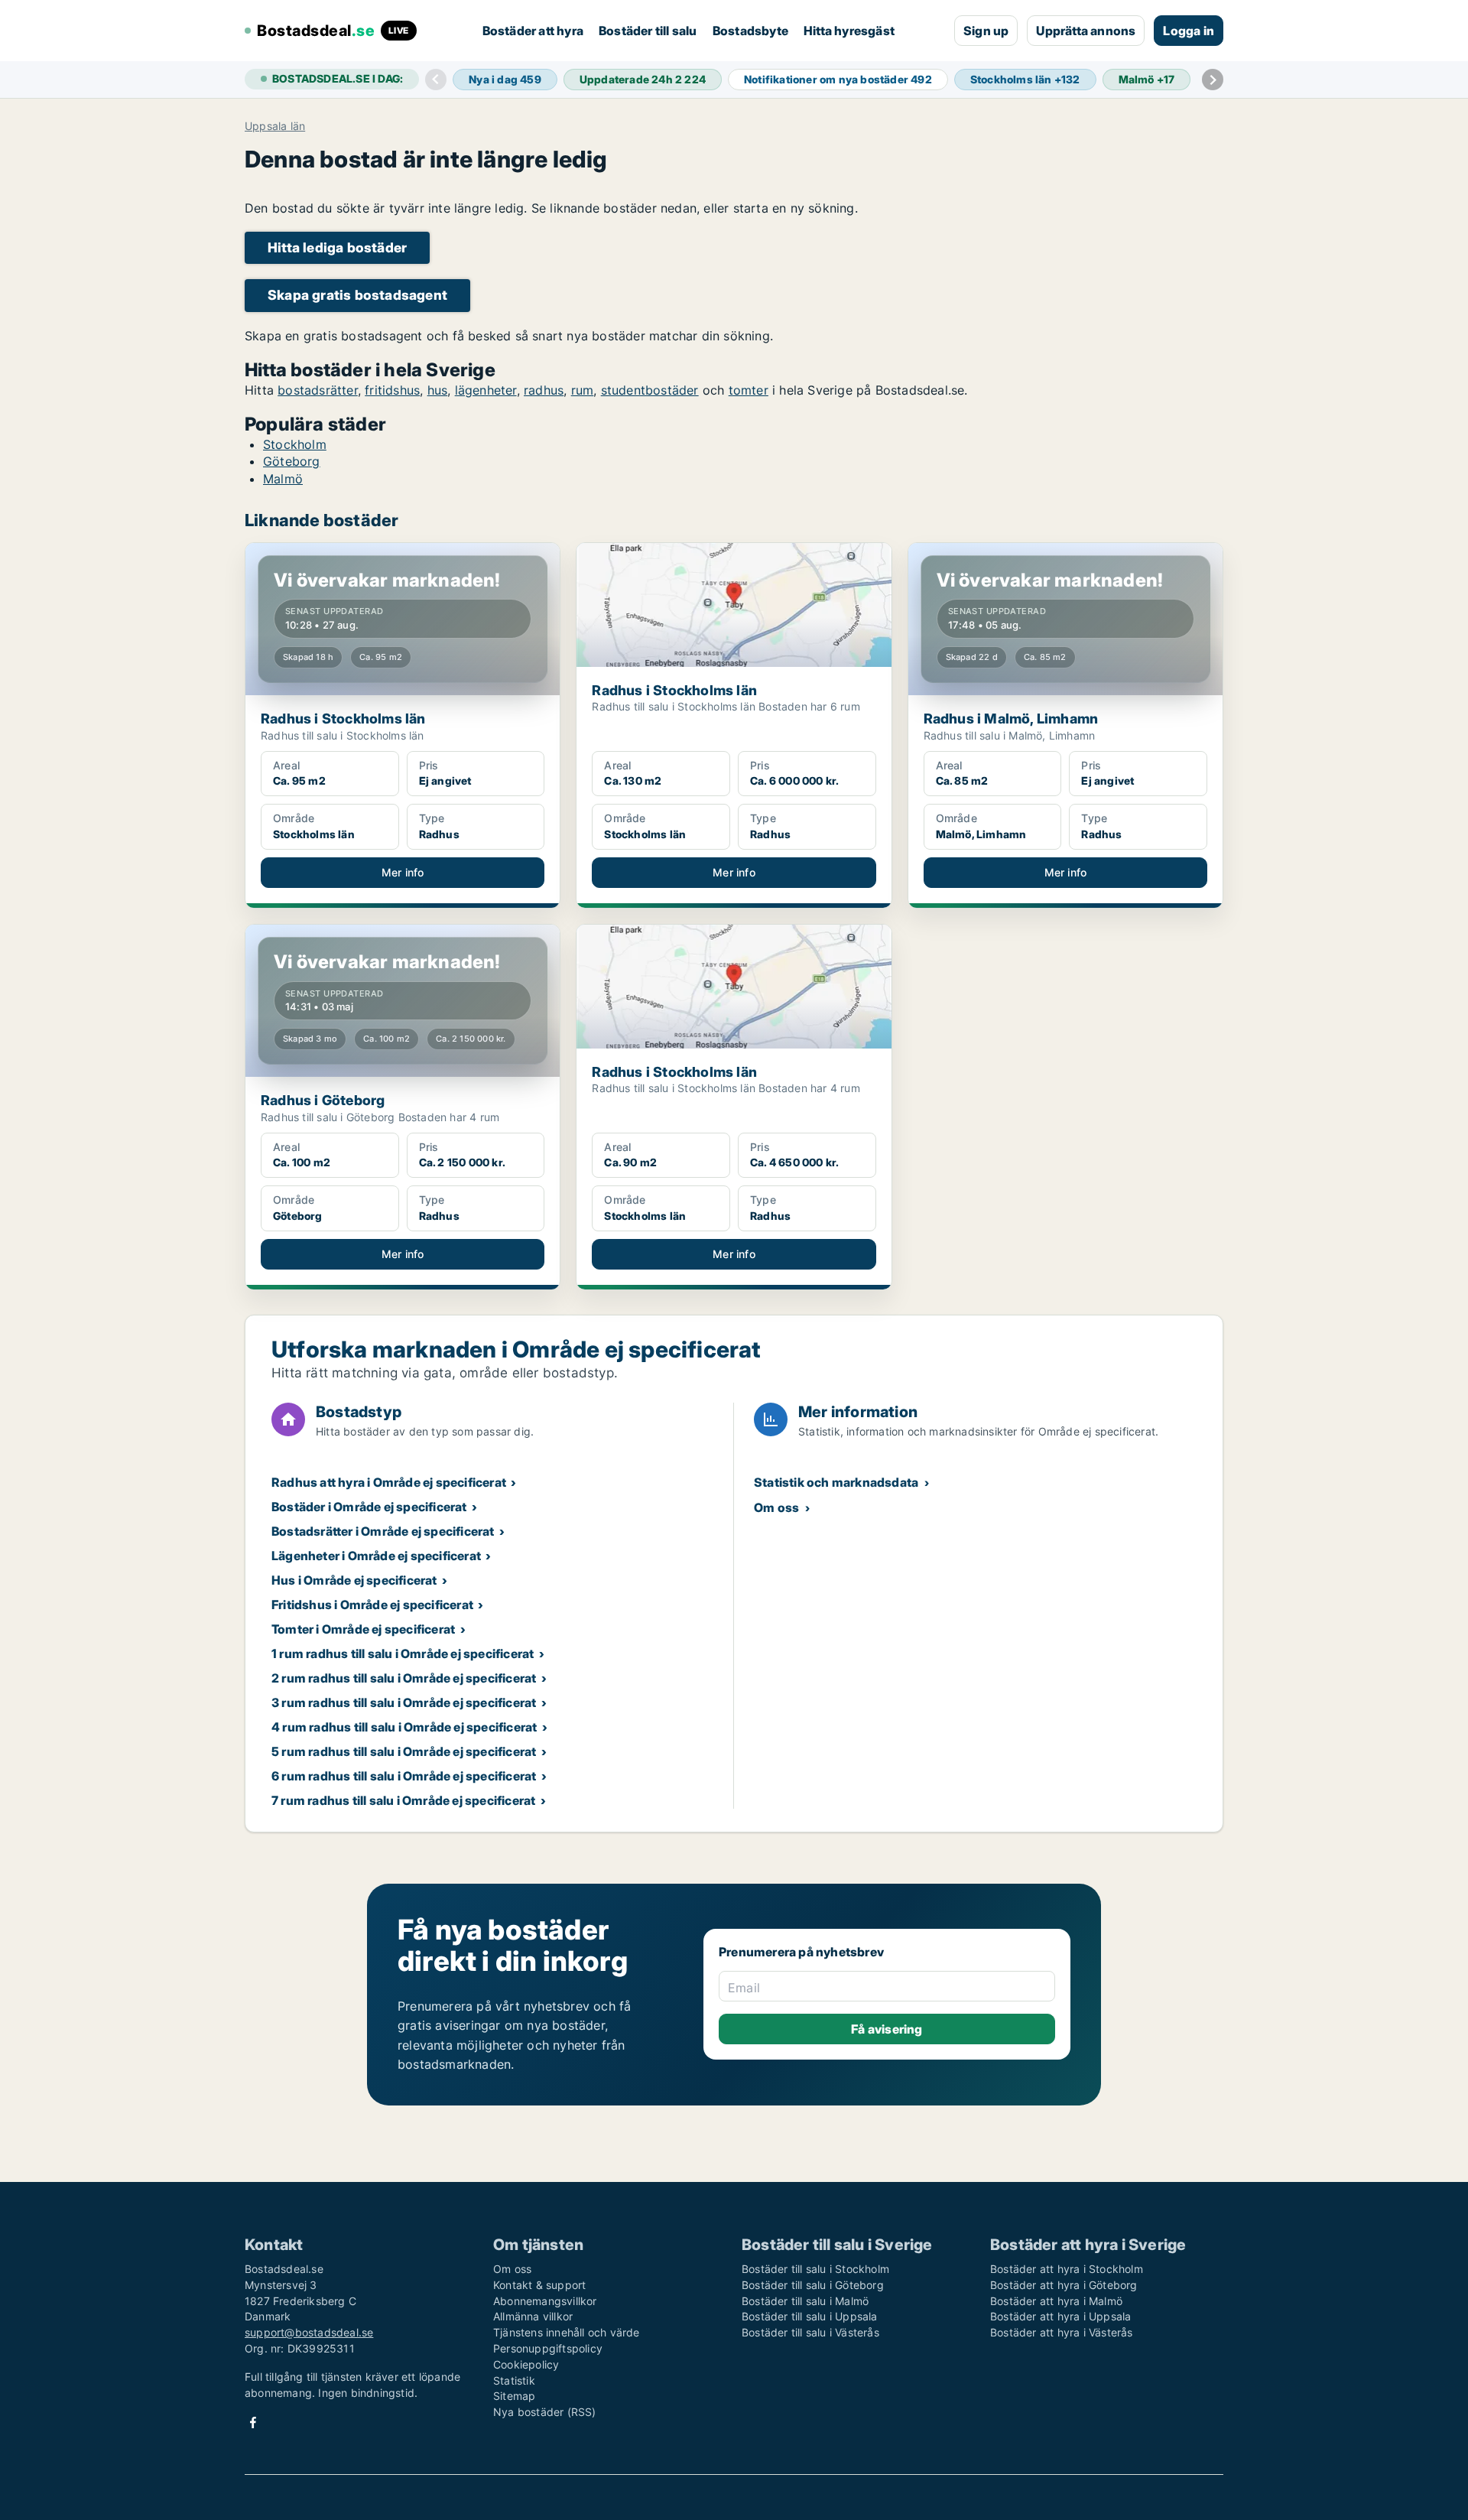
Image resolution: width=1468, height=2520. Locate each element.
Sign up (986, 31)
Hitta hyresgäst (849, 31)
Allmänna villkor (533, 2316)
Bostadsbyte (750, 31)
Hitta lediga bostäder (337, 247)
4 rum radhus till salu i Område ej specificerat (404, 1727)
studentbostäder (650, 390)
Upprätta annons (1086, 31)
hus (438, 390)
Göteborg (292, 461)
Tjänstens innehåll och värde (567, 2332)
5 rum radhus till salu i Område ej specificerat (404, 1751)
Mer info (403, 872)
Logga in (1189, 31)
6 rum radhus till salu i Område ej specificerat (404, 1776)
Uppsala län (275, 126)
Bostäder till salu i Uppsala (810, 2316)
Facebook (253, 2422)
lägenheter (486, 390)
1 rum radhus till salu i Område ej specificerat (403, 1653)
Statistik (514, 2380)
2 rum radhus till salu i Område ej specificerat (404, 1678)
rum (583, 390)
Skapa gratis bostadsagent (357, 295)
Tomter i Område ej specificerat (363, 1629)
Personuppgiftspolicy (548, 2348)
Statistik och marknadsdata (836, 1482)
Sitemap (514, 2396)
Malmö (283, 479)
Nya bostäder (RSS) (545, 2412)
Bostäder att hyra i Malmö (1056, 2301)
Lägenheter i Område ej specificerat (376, 1556)
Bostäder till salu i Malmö (805, 2301)
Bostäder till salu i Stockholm (815, 2269)
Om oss (776, 1507)
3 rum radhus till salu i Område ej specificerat (404, 1702)
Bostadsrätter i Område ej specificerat (383, 1531)
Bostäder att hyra (533, 31)
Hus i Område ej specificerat (354, 1580)
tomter (749, 390)
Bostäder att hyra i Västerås (1062, 2332)
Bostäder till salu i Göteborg (813, 2285)
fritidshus (392, 390)
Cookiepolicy (526, 2364)
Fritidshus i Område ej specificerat (372, 1605)
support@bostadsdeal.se (309, 2332)
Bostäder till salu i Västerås (810, 2332)
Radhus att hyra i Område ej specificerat (389, 1482)
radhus (544, 390)
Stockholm (295, 444)
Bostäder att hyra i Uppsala (1060, 2316)
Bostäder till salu (648, 31)
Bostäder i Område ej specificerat (369, 1507)
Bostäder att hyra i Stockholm (1067, 2269)
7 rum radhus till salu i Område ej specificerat (403, 1800)
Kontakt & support (539, 2285)
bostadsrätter (318, 390)
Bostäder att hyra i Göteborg (1064, 2285)
